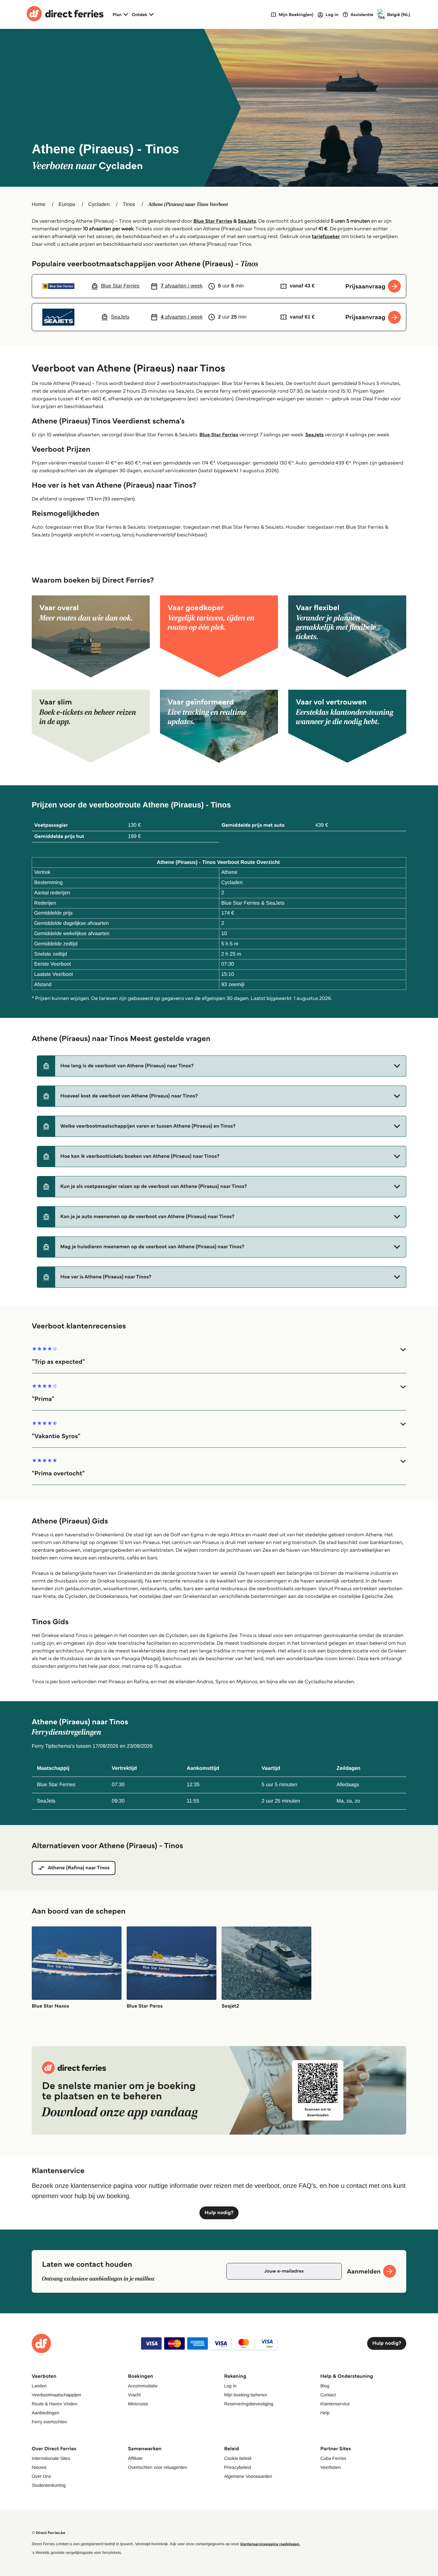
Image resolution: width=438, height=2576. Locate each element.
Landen (39, 2386)
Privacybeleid (237, 2467)
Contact (328, 2395)
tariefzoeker (326, 237)
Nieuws (39, 2467)
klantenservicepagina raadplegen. (270, 2544)
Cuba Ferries (333, 2458)
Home (39, 205)
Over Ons (41, 2476)
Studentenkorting (49, 2485)
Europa (67, 205)
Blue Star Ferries (213, 221)
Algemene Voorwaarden (248, 2476)
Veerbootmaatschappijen (56, 2395)
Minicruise (138, 2404)
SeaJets (247, 221)
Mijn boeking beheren (246, 2395)
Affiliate (135, 2458)
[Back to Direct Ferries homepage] (65, 14)
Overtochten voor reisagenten (157, 2467)
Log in (230, 2386)
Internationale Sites (51, 2458)
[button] (222, 1066)
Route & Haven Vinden (55, 2404)
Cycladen (99, 205)
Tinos (129, 205)
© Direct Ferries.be (48, 2533)
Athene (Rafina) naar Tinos (79, 1868)
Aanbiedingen (46, 2413)
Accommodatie (143, 2386)
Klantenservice (335, 2404)
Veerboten (331, 2467)
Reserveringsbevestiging (249, 2404)
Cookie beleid (238, 2458)
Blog (325, 2386)
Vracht (134, 2395)
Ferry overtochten (49, 2422)
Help (325, 2413)
